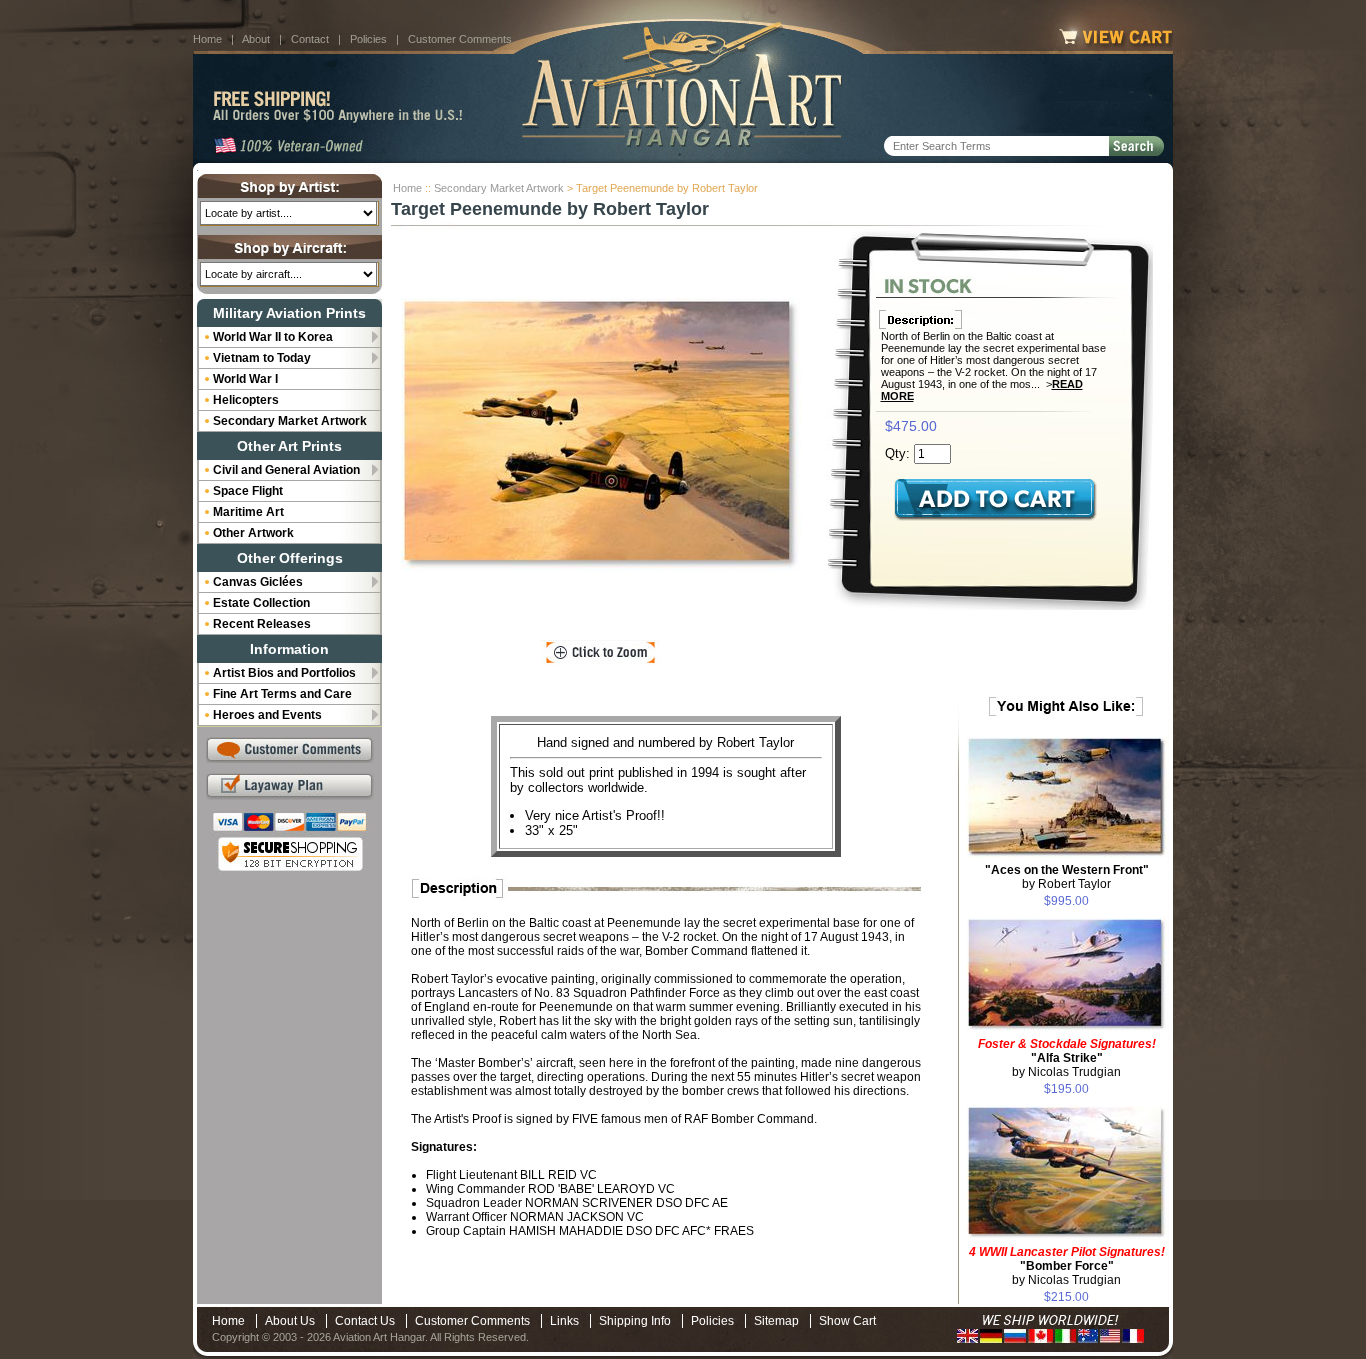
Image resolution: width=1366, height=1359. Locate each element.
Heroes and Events (267, 715)
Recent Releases (262, 624)
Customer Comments (460, 39)
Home (207, 39)
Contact (310, 39)
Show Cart (847, 1321)
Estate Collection (261, 603)
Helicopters (246, 400)
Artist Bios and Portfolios (284, 673)
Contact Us (365, 1321)
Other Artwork (253, 533)
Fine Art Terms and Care (282, 694)
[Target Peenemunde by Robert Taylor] (601, 435)
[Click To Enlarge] (600, 653)
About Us (290, 1321)
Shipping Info (635, 1321)
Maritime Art (248, 512)
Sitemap (776, 1321)
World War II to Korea (273, 337)
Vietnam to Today (262, 358)
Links (564, 1321)
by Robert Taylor (1067, 877)
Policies (368, 39)
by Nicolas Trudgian (1067, 1058)
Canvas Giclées (258, 582)
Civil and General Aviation (286, 470)
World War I (245, 379)
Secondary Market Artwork (499, 188)
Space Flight (248, 491)
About (256, 39)
